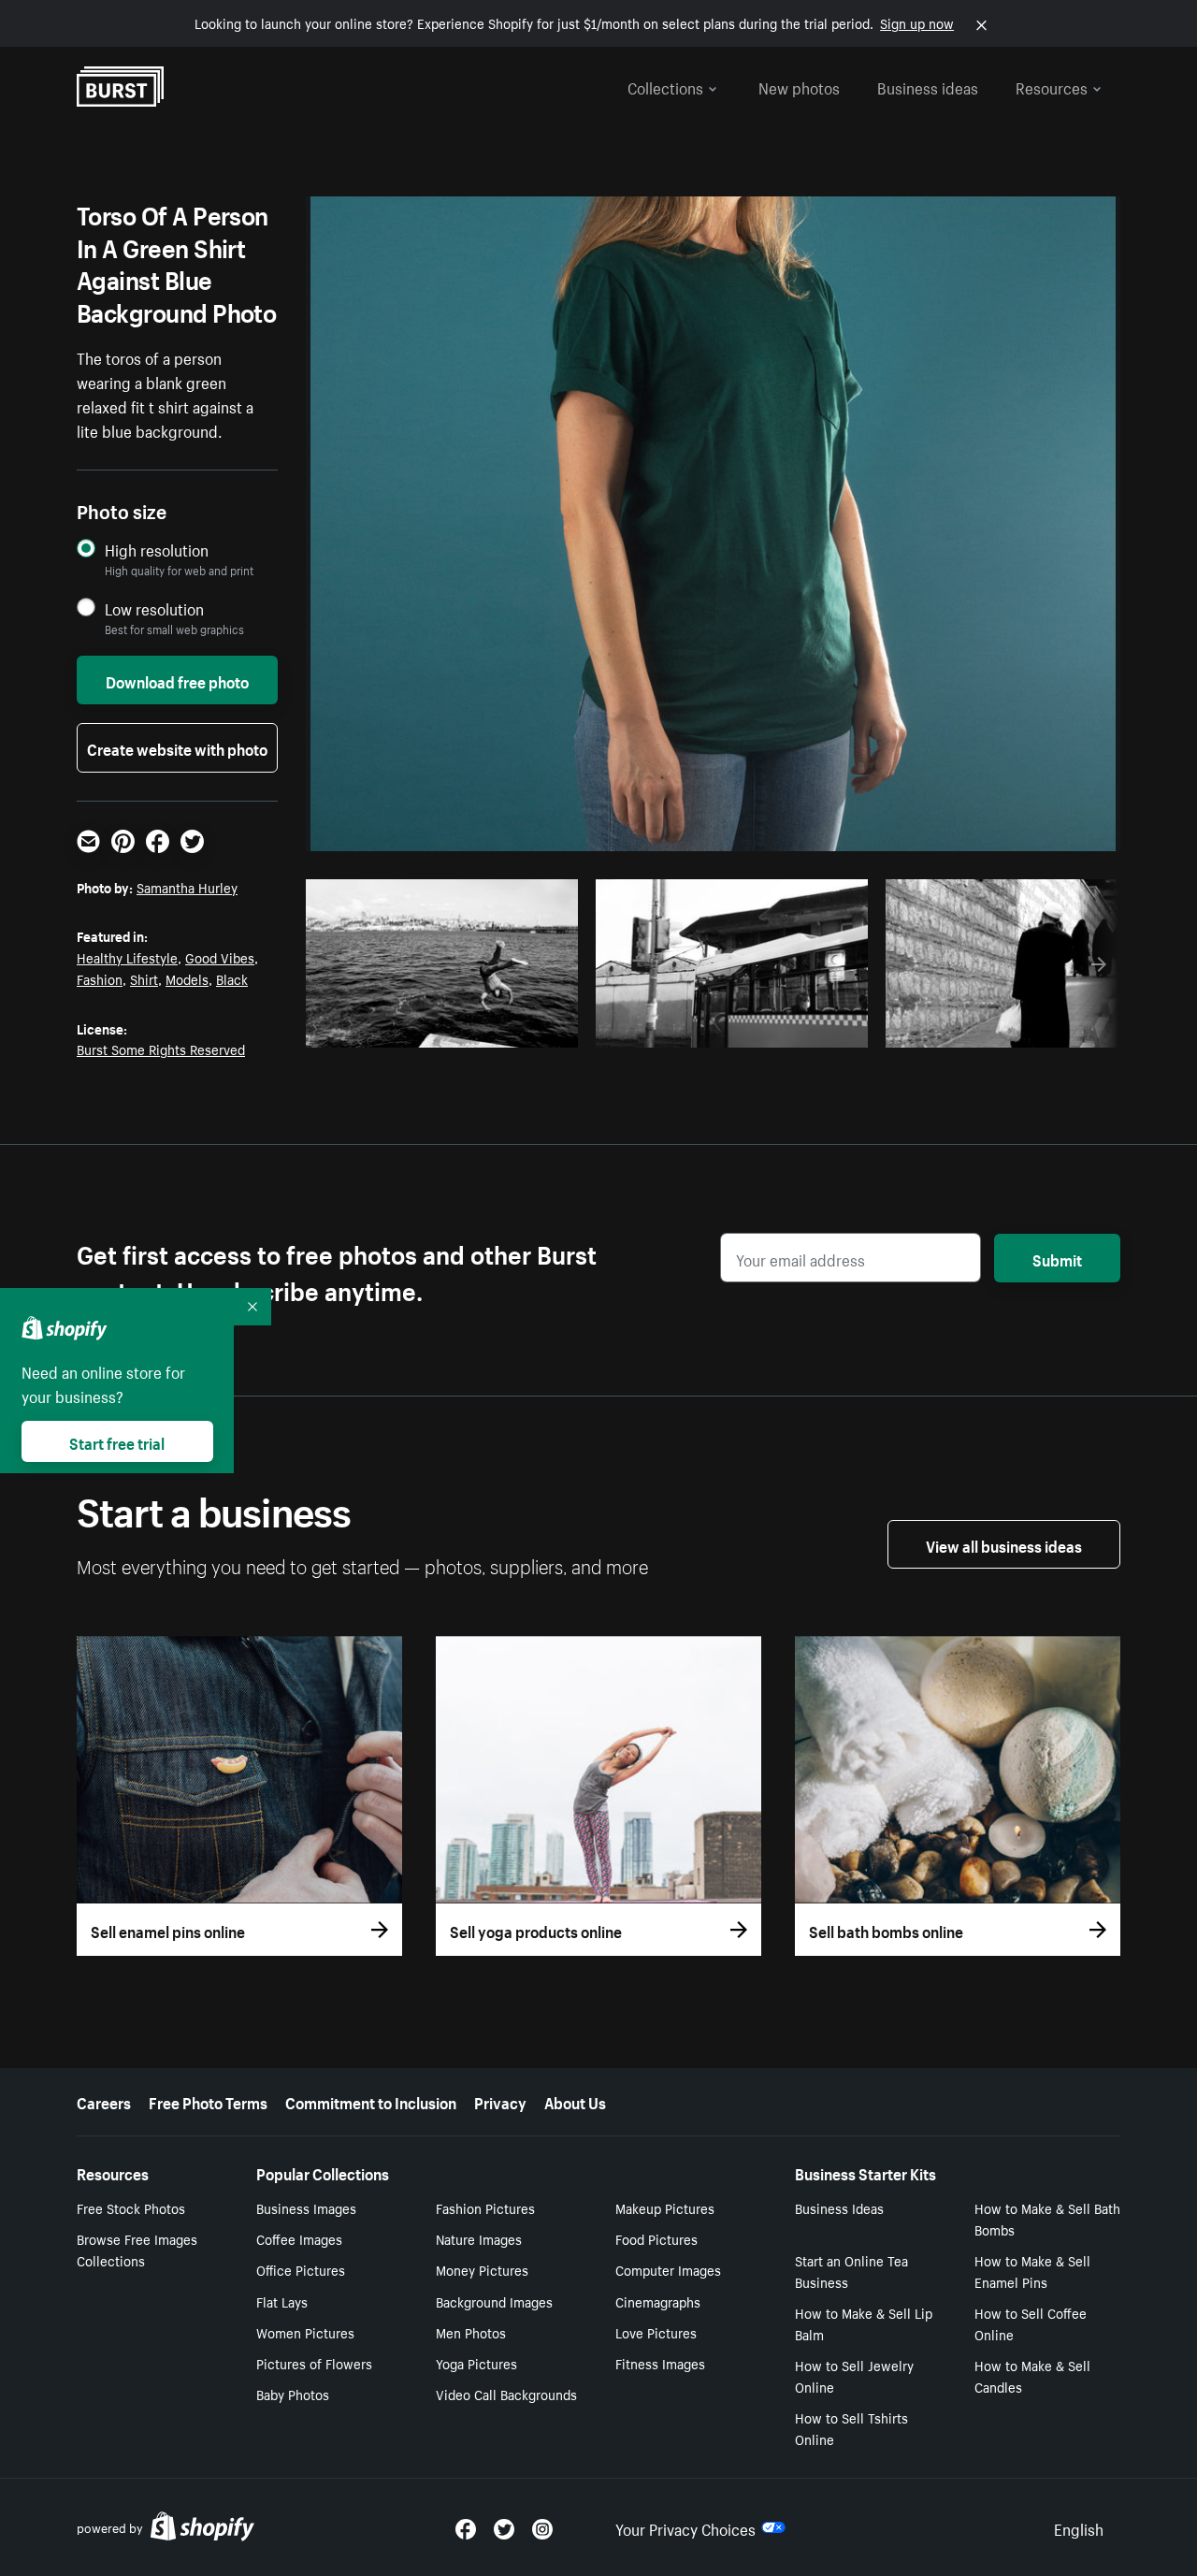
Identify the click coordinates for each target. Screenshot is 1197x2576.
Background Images (494, 2301)
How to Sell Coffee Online (1031, 2323)
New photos (799, 86)
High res (447, 1028)
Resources (1052, 86)
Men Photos (471, 2332)
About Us (575, 2101)
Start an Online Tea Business (851, 2271)
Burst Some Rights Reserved (161, 1049)
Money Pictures (482, 2269)
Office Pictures (301, 2269)
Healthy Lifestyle (127, 957)
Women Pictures (305, 2332)
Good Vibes (220, 957)
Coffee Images (299, 2238)
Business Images (306, 2207)
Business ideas (928, 86)
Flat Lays (282, 2301)
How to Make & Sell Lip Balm (864, 2323)
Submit (1057, 1258)
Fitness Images (660, 2363)
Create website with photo (177, 747)
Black (232, 978)
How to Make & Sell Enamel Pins (1032, 2271)
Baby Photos (293, 2394)
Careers (104, 2101)
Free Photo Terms (208, 2101)
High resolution (157, 550)
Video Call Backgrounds (506, 2394)
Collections (665, 86)
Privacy (500, 2101)
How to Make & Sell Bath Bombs (1047, 2218)
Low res (520, 1028)
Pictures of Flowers (314, 2363)
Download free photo (177, 680)
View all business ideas (1004, 1544)
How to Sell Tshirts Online (851, 2428)
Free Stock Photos (131, 2207)
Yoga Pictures (476, 2363)
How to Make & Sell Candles (1032, 2375)
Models (187, 978)
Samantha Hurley (187, 887)
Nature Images (479, 2238)
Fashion (100, 978)
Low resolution (154, 608)
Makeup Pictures (665, 2207)
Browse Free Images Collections (137, 2249)
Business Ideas (839, 2207)
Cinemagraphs (658, 2301)
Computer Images (668, 2269)
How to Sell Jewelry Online (854, 2375)
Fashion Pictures (485, 2207)
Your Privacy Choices (685, 2527)
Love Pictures (656, 2332)
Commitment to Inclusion (371, 2101)
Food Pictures (656, 2238)
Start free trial (117, 1441)
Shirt (144, 978)
